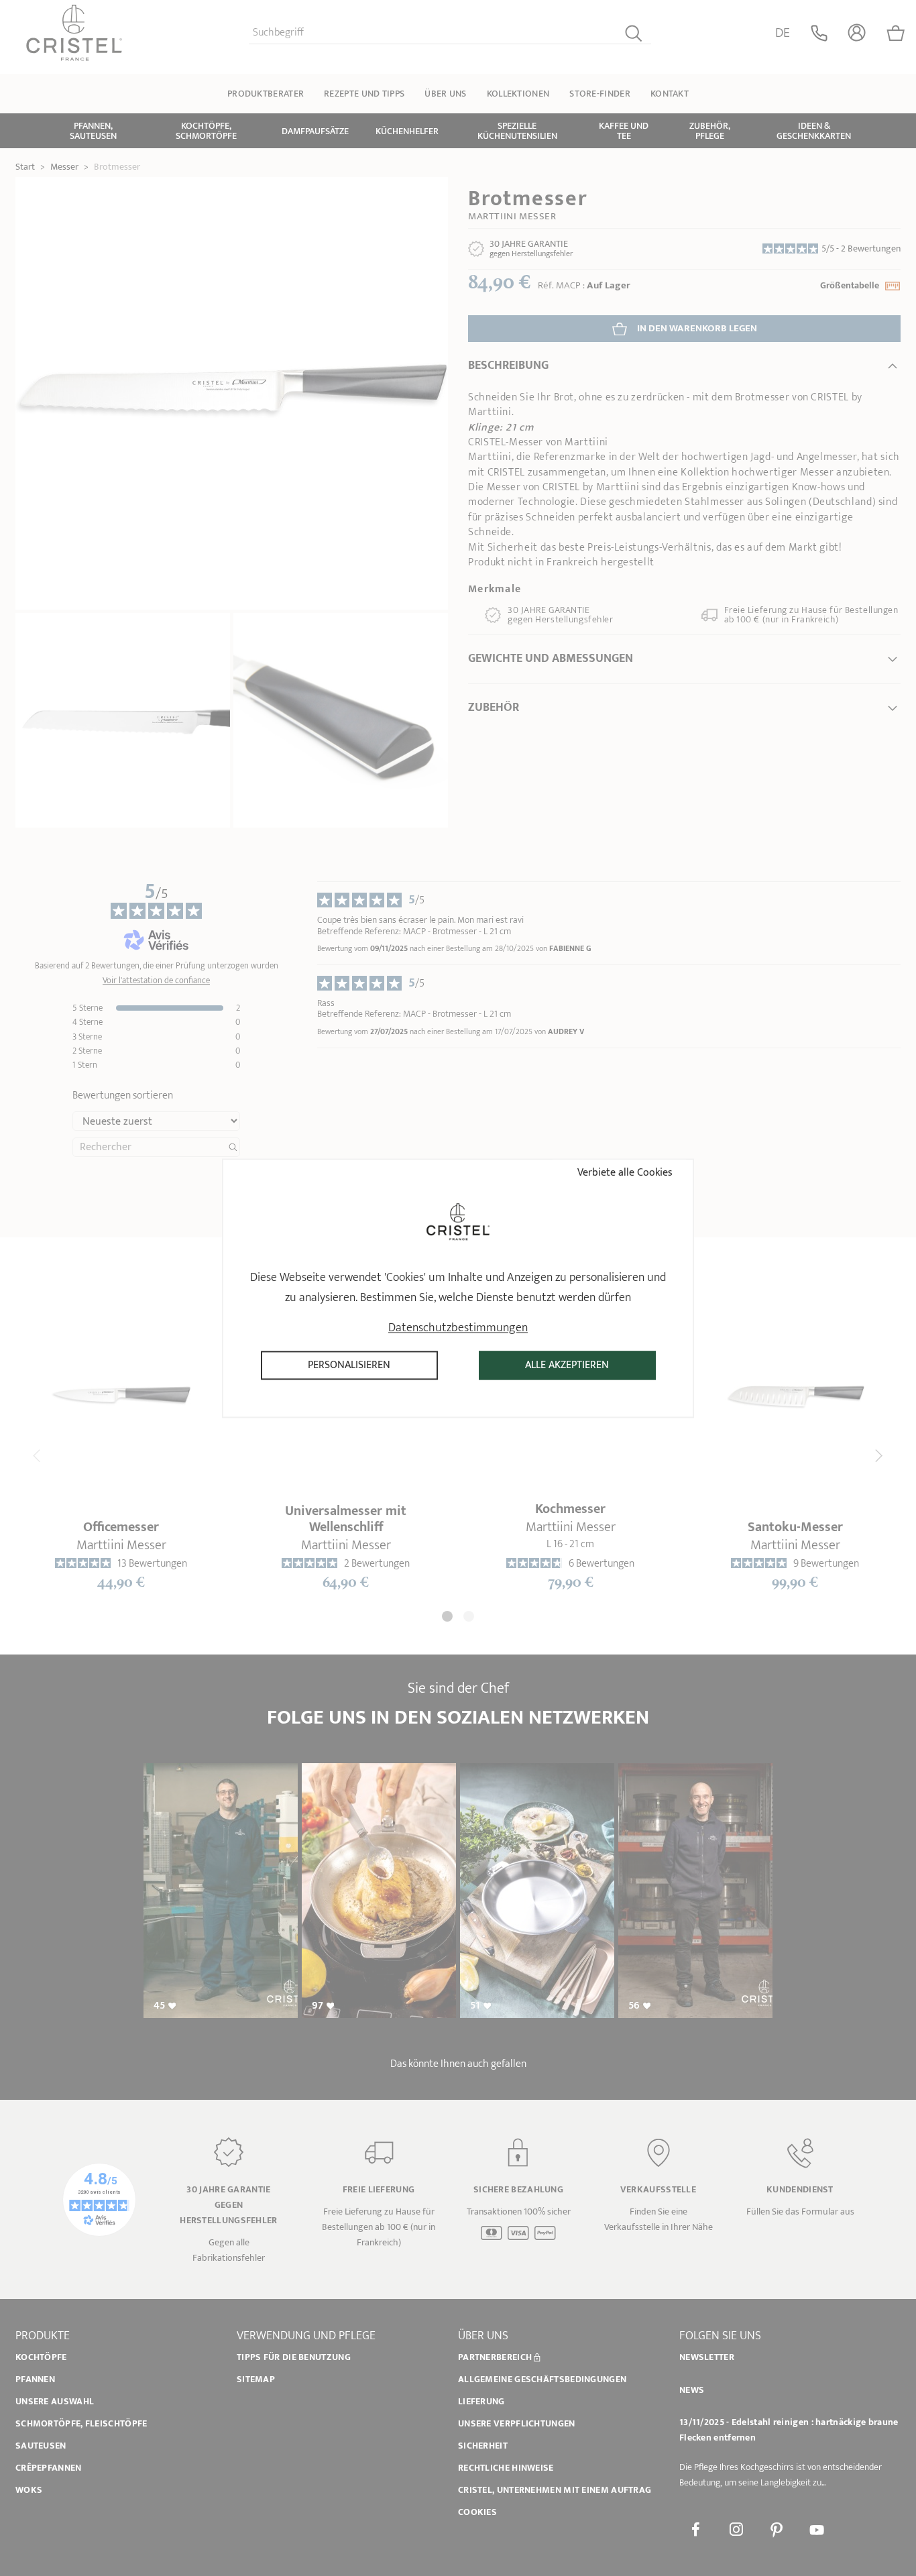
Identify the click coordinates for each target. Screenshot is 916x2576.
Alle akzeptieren (567, 1365)
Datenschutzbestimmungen (458, 1328)
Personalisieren (349, 1365)
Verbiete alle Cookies (624, 1173)
